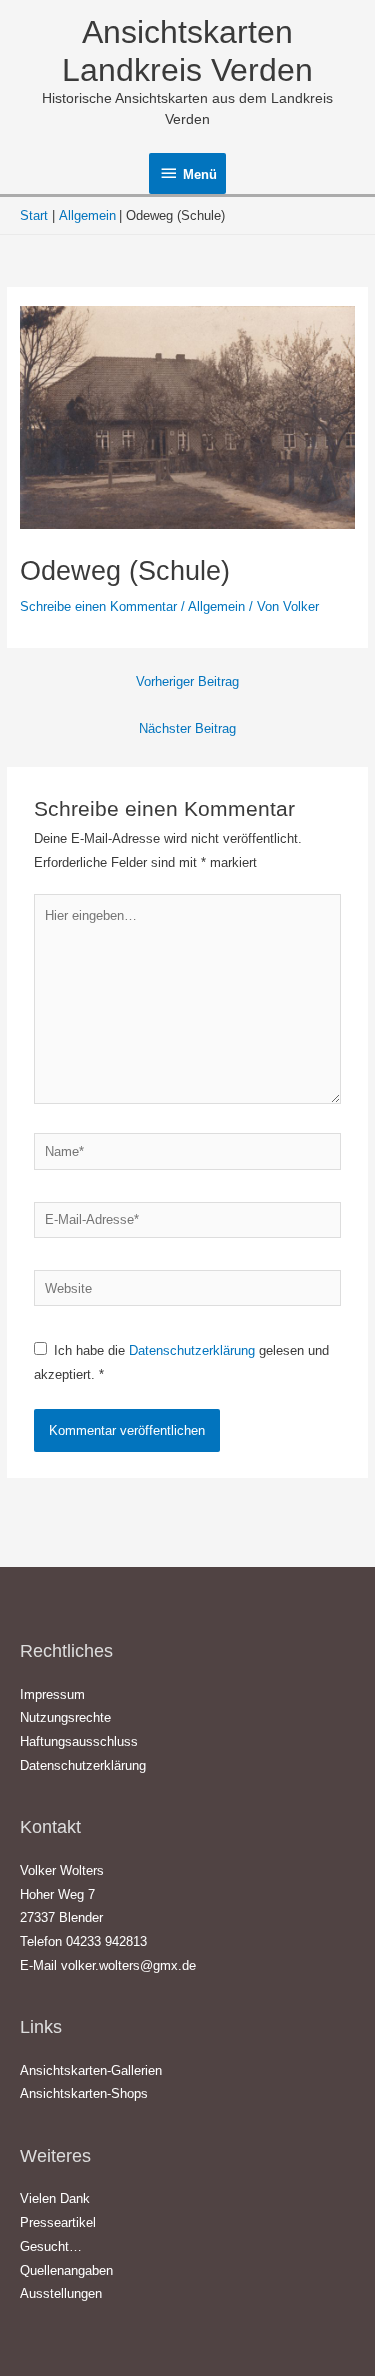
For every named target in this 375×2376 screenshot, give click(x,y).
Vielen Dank (55, 2198)
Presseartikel (58, 2222)
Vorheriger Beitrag (187, 681)
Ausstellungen (61, 2293)
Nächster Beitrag (187, 728)
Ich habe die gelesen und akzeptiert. (181, 1362)
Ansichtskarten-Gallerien (91, 2070)
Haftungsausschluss (79, 1741)
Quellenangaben (66, 2270)
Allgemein (216, 606)
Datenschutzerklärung (194, 1350)
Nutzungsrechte (65, 1717)
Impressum (52, 1694)
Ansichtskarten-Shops (84, 2093)
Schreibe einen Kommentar (98, 606)
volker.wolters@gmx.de (128, 1965)
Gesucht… (51, 2246)
